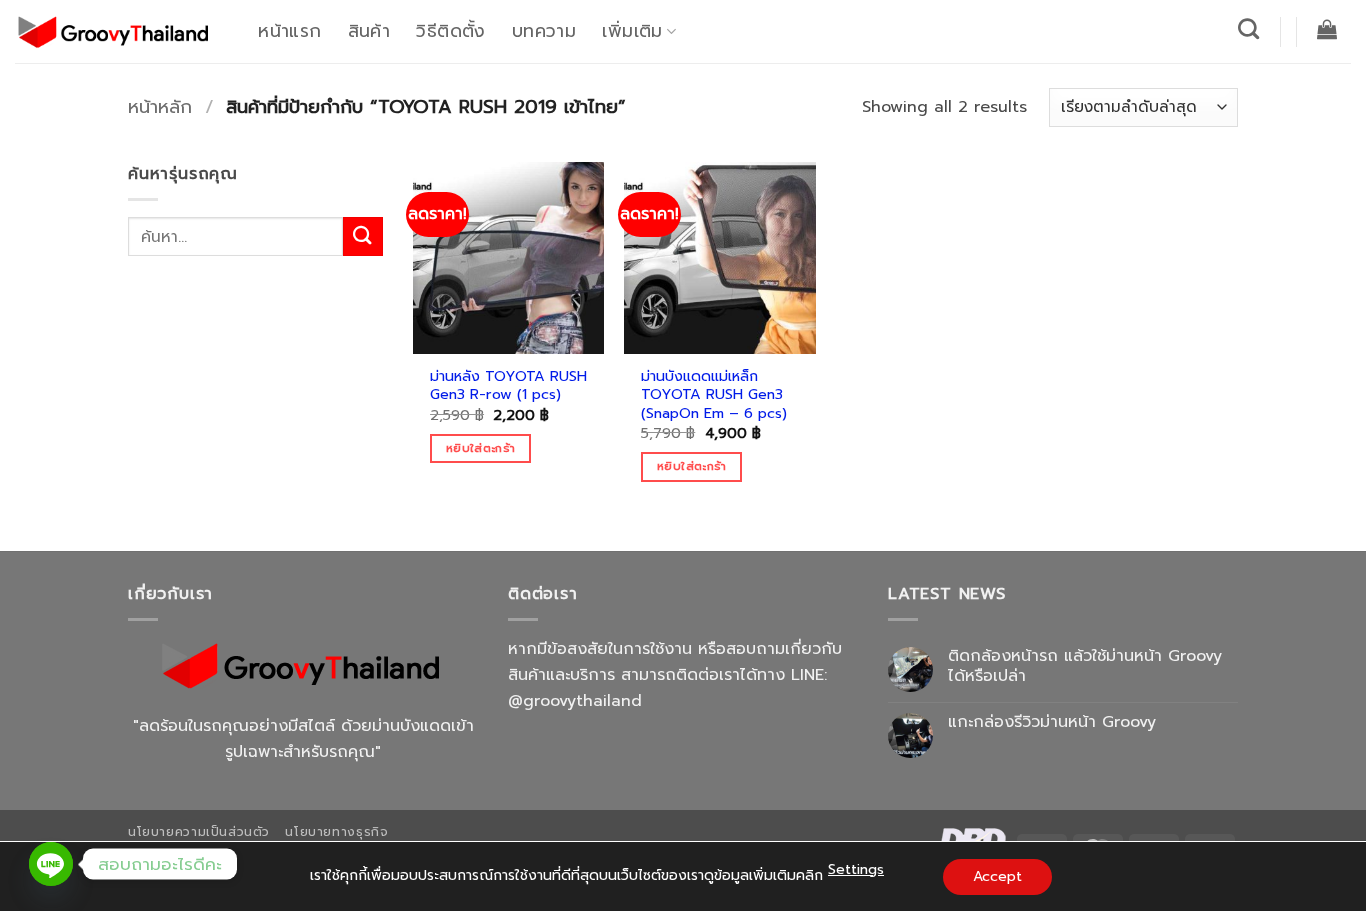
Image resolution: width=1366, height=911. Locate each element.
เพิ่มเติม (632, 31)
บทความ (544, 31)
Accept (997, 876)
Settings (856, 869)
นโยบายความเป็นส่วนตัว (199, 832)
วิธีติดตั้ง (450, 31)
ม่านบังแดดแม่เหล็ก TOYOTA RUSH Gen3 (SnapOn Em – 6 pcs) (714, 395)
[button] (1327, 29)
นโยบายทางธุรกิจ (336, 832)
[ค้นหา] (1249, 28)
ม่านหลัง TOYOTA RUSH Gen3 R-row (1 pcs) (508, 385)
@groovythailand (575, 701)
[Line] (51, 864)
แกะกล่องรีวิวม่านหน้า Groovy (1052, 722)
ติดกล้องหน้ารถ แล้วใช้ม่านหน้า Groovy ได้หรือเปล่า (1085, 666)
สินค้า (369, 31)
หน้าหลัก (160, 107)
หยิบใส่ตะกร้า (480, 448)
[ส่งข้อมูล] (363, 236)
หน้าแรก (289, 31)
